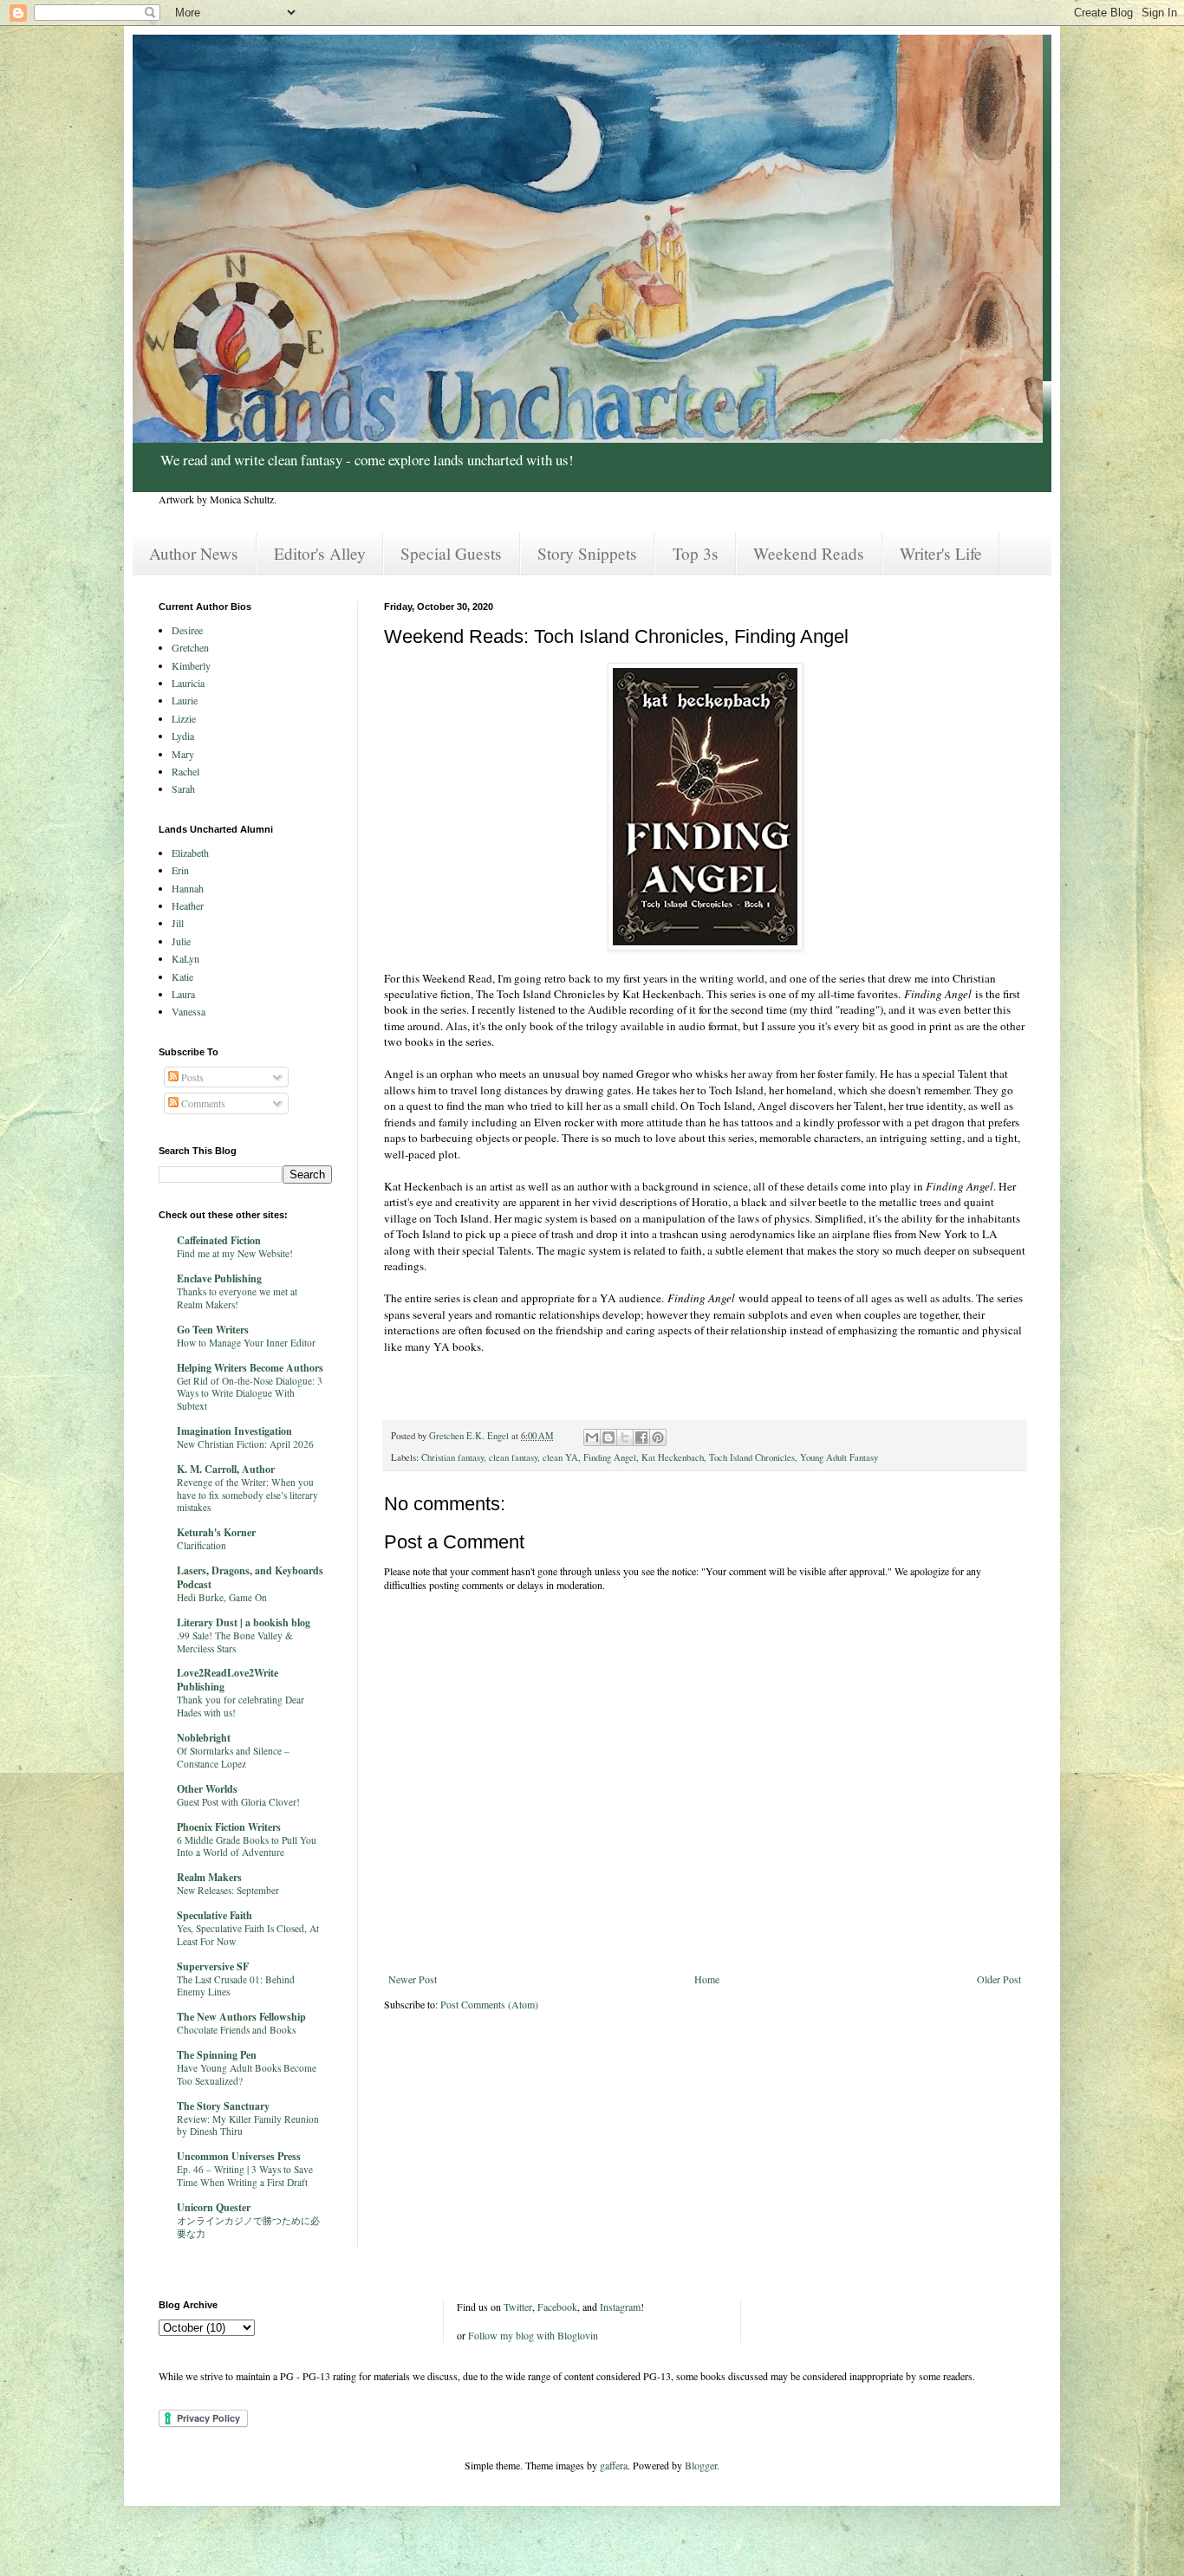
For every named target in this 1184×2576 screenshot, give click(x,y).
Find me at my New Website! (235, 1253)
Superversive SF (213, 1966)
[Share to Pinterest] (658, 1437)
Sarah (183, 788)
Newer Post (413, 1979)
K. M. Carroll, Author (226, 1469)
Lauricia (188, 683)
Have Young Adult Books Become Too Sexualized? (247, 2074)
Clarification (202, 1545)
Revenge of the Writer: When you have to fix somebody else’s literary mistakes (247, 1495)
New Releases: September (228, 1890)
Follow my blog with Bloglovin (533, 2335)
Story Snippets (587, 553)
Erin (180, 870)
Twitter (518, 2307)
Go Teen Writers (213, 1330)
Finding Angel (610, 1457)
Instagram (620, 2307)
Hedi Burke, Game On (222, 1597)
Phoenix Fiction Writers (229, 1827)
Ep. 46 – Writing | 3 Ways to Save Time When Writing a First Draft (245, 2176)
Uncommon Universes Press (239, 2156)
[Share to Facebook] (641, 1437)
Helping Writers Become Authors (250, 1368)
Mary (183, 754)
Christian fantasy (452, 1457)
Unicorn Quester (214, 2207)
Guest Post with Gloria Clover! (238, 1802)
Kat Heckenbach (673, 1457)
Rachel (185, 771)
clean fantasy (513, 1457)
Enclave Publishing (219, 1278)
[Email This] (592, 1437)
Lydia (183, 736)
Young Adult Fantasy (839, 1457)
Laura (183, 994)
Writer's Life (941, 553)
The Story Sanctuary (223, 2106)
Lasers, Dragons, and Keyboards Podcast (250, 1577)
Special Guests (451, 553)
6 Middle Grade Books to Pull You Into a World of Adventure (247, 1846)
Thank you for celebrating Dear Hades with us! (241, 1706)
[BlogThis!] (608, 1437)
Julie (181, 941)
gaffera (614, 2465)
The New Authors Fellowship (241, 2017)
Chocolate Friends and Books (236, 2030)
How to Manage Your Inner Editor (246, 1343)
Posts (191, 1077)
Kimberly (191, 665)
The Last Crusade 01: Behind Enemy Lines (236, 1986)
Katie (182, 977)
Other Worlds (207, 1789)
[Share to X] (625, 1437)
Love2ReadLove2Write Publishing (228, 1680)
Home (707, 1979)
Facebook (557, 2307)
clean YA (560, 1457)
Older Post (999, 1979)
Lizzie (184, 718)
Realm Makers (209, 1877)
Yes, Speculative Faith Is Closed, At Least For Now (248, 1935)
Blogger (701, 2465)
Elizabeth (190, 853)
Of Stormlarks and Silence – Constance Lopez (233, 1757)
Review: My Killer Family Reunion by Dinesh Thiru (248, 2125)
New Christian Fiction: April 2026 (245, 1444)
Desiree (187, 630)
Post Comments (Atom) (489, 2004)
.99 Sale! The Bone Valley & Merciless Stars (235, 1642)
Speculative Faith (215, 1915)
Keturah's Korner (216, 1532)
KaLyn (185, 958)
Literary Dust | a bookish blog (244, 1622)
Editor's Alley (320, 553)
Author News (194, 553)
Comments (202, 1103)
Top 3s (696, 553)
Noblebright (204, 1738)
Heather (188, 905)
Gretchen (190, 647)
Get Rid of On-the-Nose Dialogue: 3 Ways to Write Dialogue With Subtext (250, 1394)
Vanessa (189, 1011)
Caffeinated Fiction (219, 1240)
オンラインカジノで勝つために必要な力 (248, 2227)
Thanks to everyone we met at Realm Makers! (237, 1298)
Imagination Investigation (234, 1431)
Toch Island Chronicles (752, 1457)
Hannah (188, 888)
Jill (178, 923)
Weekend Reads (809, 553)
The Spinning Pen (217, 2055)
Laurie (185, 700)
